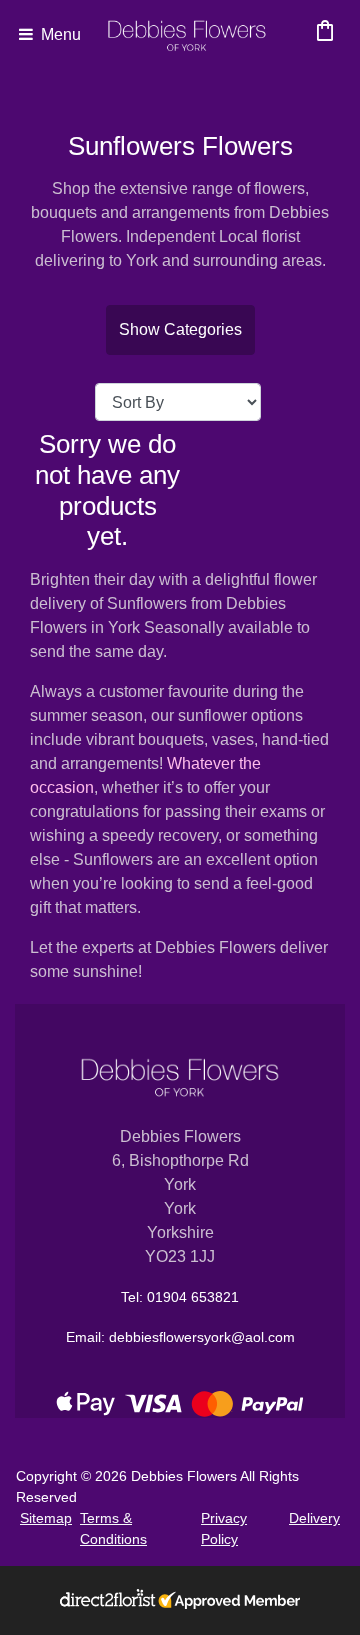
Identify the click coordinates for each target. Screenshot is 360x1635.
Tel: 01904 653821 (180, 1297)
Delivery (314, 1518)
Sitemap (46, 1518)
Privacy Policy (224, 1528)
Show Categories (180, 329)
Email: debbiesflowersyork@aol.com (180, 1337)
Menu (59, 34)
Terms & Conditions (113, 1528)
